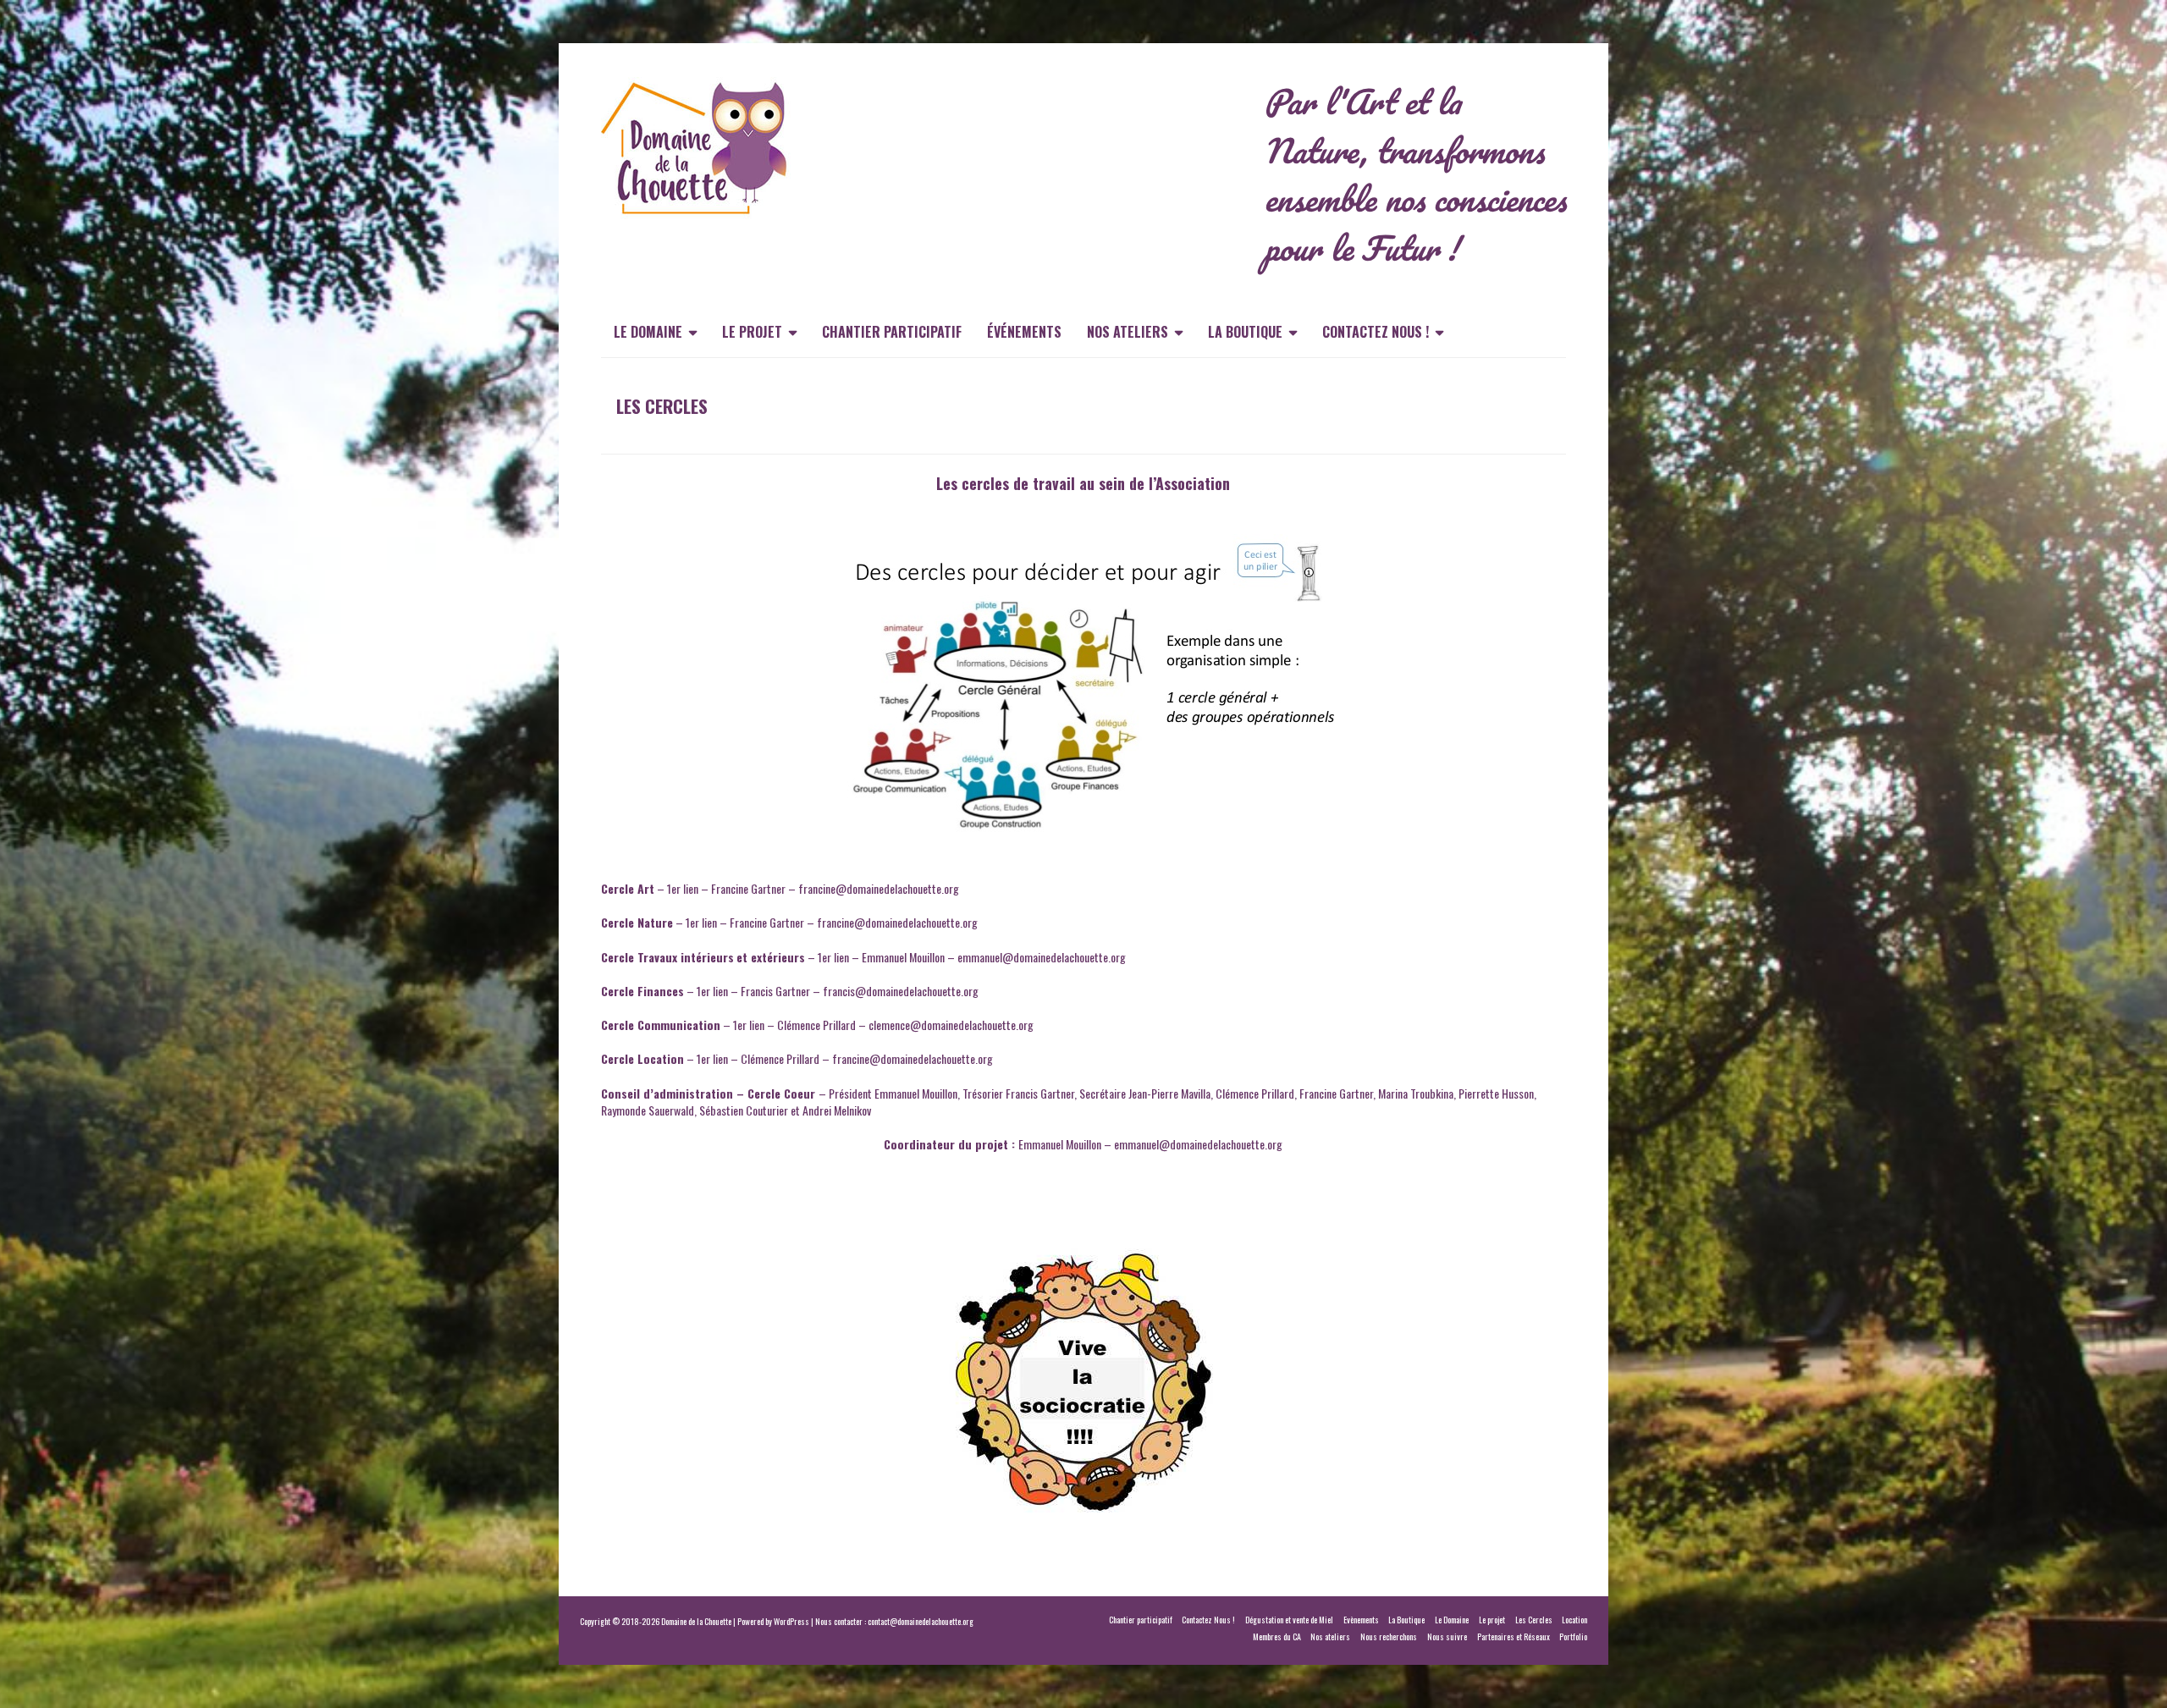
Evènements (1361, 1620)
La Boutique (1245, 332)
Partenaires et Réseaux (1514, 1636)
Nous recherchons (1389, 1636)
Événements (1024, 332)
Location (1574, 1620)
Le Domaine (648, 332)
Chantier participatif (892, 332)
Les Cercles (1534, 1620)
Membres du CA (1277, 1636)
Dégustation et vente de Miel (1289, 1620)
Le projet (752, 332)
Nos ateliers (1128, 332)
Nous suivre (1447, 1636)
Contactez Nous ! (1376, 332)
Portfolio (1573, 1636)
